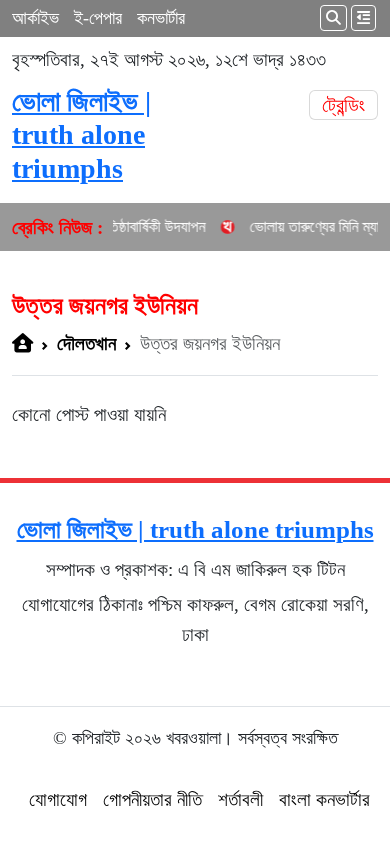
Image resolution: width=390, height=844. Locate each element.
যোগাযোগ (58, 799)
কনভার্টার (161, 18)
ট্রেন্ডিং (343, 105)
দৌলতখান (86, 343)
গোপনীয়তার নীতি (152, 799)
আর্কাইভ (35, 18)
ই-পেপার (98, 18)
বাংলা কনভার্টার (324, 799)
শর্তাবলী (240, 799)
